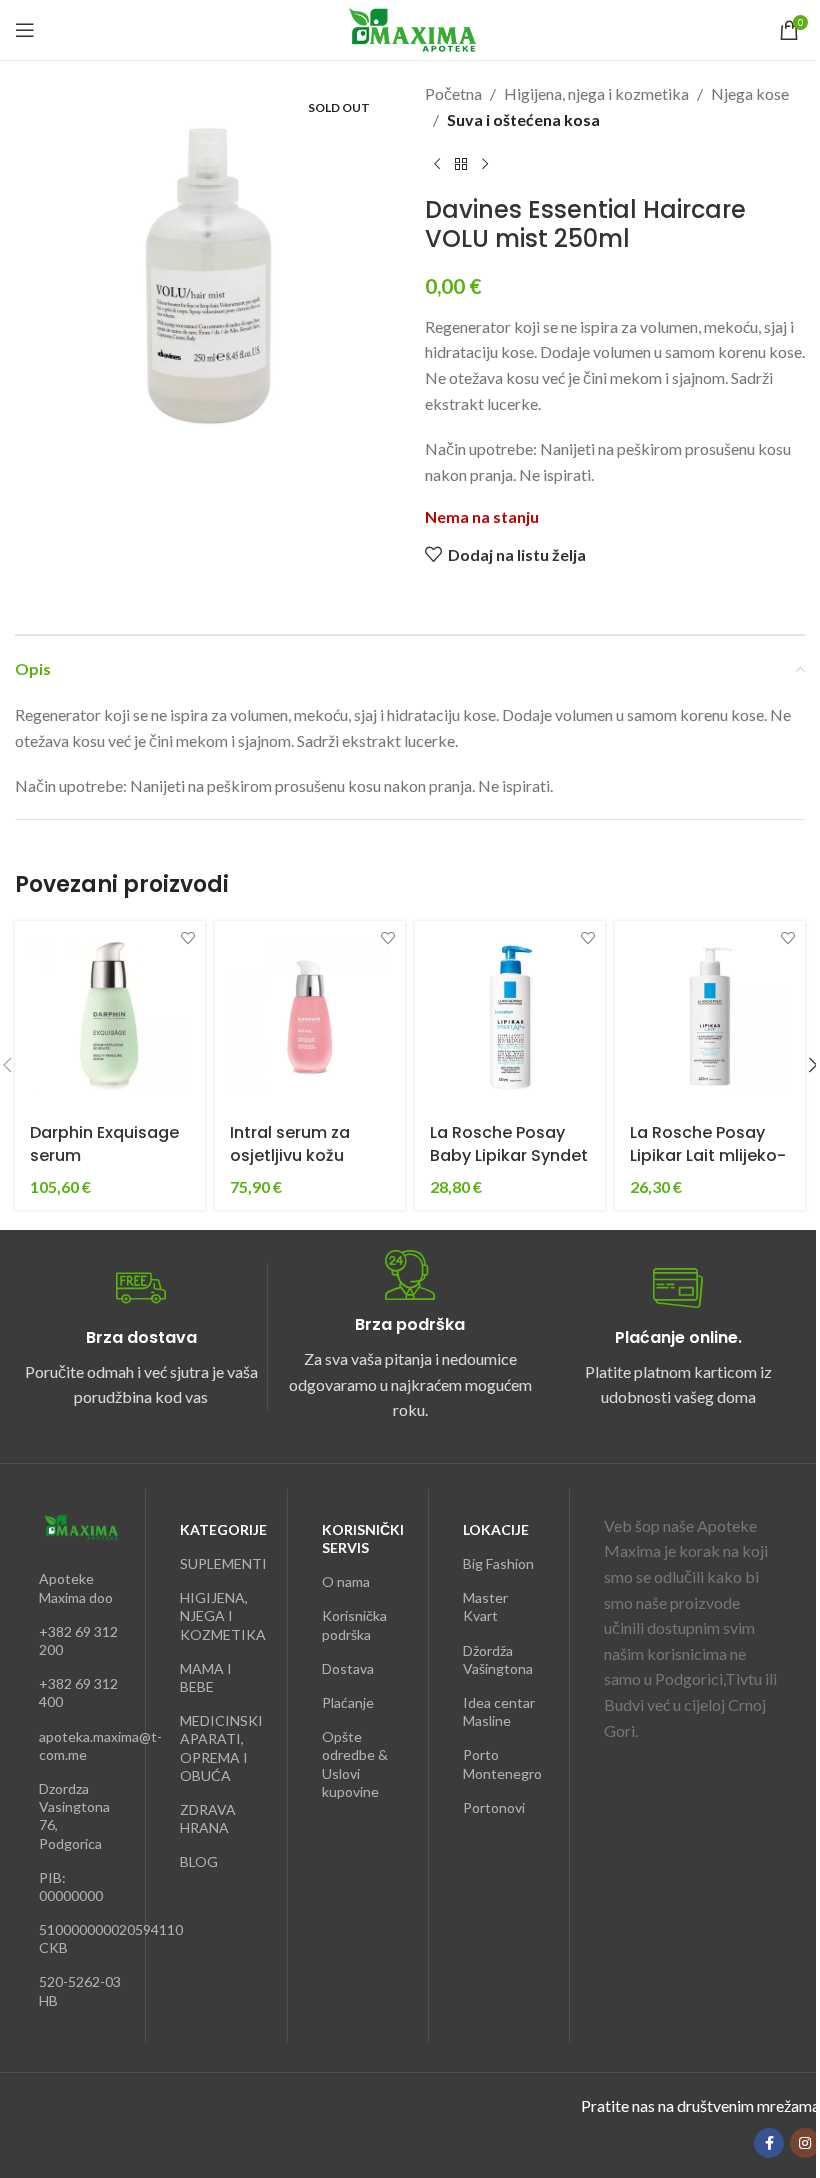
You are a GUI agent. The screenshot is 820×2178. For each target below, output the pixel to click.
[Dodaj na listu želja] (187, 938)
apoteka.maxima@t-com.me (80, 1745)
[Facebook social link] (769, 2143)
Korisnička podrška (354, 1624)
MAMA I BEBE (206, 1677)
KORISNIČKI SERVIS (363, 1538)
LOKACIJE (496, 1529)
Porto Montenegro (502, 1763)
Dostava (348, 1668)
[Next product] (485, 164)
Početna (453, 93)
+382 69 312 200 (78, 1640)
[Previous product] (437, 164)
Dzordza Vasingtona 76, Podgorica (74, 1816)
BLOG (199, 1861)
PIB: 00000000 (71, 1886)
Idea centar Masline (499, 1711)
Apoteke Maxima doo (76, 1587)
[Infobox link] (141, 1336)
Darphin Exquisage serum (104, 1143)
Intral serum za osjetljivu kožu (290, 1143)
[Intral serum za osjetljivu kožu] (310, 1016)
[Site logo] (410, 27)
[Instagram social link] (805, 2143)
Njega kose (750, 93)
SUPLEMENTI (221, 1563)
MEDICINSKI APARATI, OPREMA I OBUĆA (221, 1748)
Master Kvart (485, 1606)
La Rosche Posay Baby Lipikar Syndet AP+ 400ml (509, 1155)
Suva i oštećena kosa (523, 119)
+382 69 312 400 (78, 1692)
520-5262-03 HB (80, 1990)
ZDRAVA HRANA (208, 1818)
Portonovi (494, 1807)
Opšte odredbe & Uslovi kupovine (355, 1764)
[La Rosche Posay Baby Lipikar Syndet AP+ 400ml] (510, 1016)
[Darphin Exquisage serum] (110, 1016)
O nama (346, 1581)
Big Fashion (498, 1563)
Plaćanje (348, 1702)
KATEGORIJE (221, 1529)
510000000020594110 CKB (80, 1938)
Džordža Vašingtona (498, 1659)
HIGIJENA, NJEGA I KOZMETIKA (221, 1615)
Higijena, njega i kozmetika (596, 93)
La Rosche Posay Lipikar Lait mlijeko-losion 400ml (708, 1155)
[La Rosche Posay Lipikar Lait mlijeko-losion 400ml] (710, 1016)
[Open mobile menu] (25, 30)
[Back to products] (461, 164)
